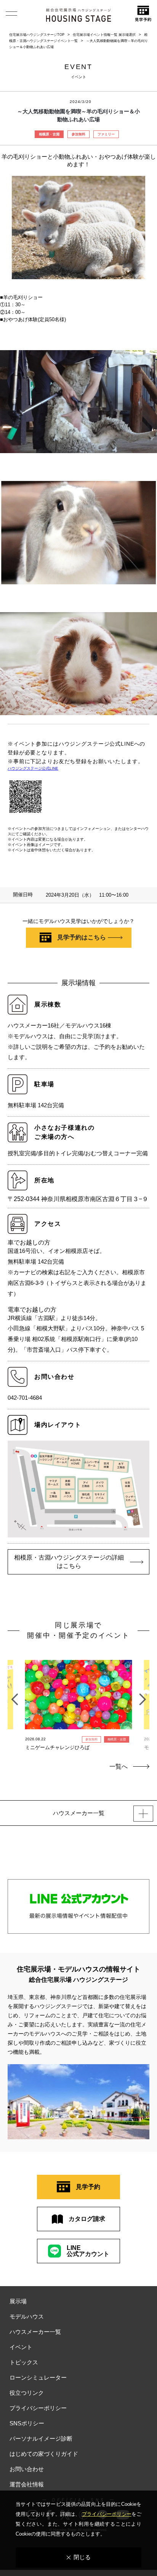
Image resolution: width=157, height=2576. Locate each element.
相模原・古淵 (49, 134)
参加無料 (78, 134)
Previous (14, 1695)
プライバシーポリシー (38, 2408)
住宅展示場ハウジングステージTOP (37, 35)
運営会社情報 (27, 2484)
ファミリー (106, 134)
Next (143, 1695)
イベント (21, 2347)
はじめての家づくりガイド (44, 2454)
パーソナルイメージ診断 (41, 2439)
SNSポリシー (27, 2423)
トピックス (24, 2362)
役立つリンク (27, 2393)
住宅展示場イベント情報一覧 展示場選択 (104, 35)
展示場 (18, 2301)
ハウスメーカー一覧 (35, 2332)
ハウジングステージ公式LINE (33, 768)
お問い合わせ (27, 2469)
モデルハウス (27, 2316)
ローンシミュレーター (38, 2377)
